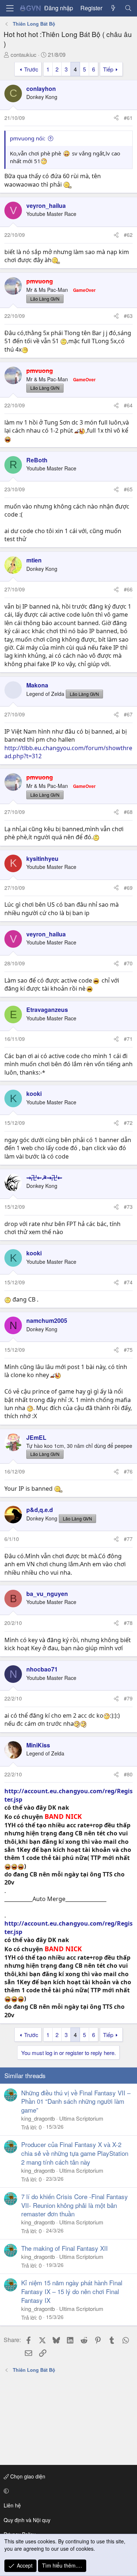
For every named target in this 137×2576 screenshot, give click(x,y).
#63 (128, 316)
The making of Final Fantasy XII (64, 2248)
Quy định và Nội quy (27, 2520)
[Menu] (10, 8)
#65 (128, 489)
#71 (128, 1039)
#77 (128, 1539)
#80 (128, 1774)
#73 (128, 1207)
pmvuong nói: (28, 138)
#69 (128, 888)
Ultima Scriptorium (81, 2118)
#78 (128, 1623)
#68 (128, 812)
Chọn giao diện (27, 2476)
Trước (31, 69)
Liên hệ (12, 2505)
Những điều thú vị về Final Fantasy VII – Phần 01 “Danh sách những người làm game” (76, 2101)
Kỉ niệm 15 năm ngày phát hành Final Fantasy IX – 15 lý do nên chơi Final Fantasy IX (72, 2291)
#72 (128, 1123)
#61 (128, 118)
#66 (128, 589)
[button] (67, 2491)
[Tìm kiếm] (128, 8)
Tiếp (108, 69)
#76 (128, 1471)
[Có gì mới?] (113, 8)
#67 (128, 714)
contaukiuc (24, 54)
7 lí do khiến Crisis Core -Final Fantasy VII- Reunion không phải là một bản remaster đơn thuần (75, 2205)
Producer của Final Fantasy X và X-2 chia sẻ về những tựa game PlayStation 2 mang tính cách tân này (75, 2153)
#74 (128, 1282)
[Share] (116, 118)
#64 (128, 405)
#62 (128, 235)
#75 (128, 1350)
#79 (128, 1698)
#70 (128, 963)
